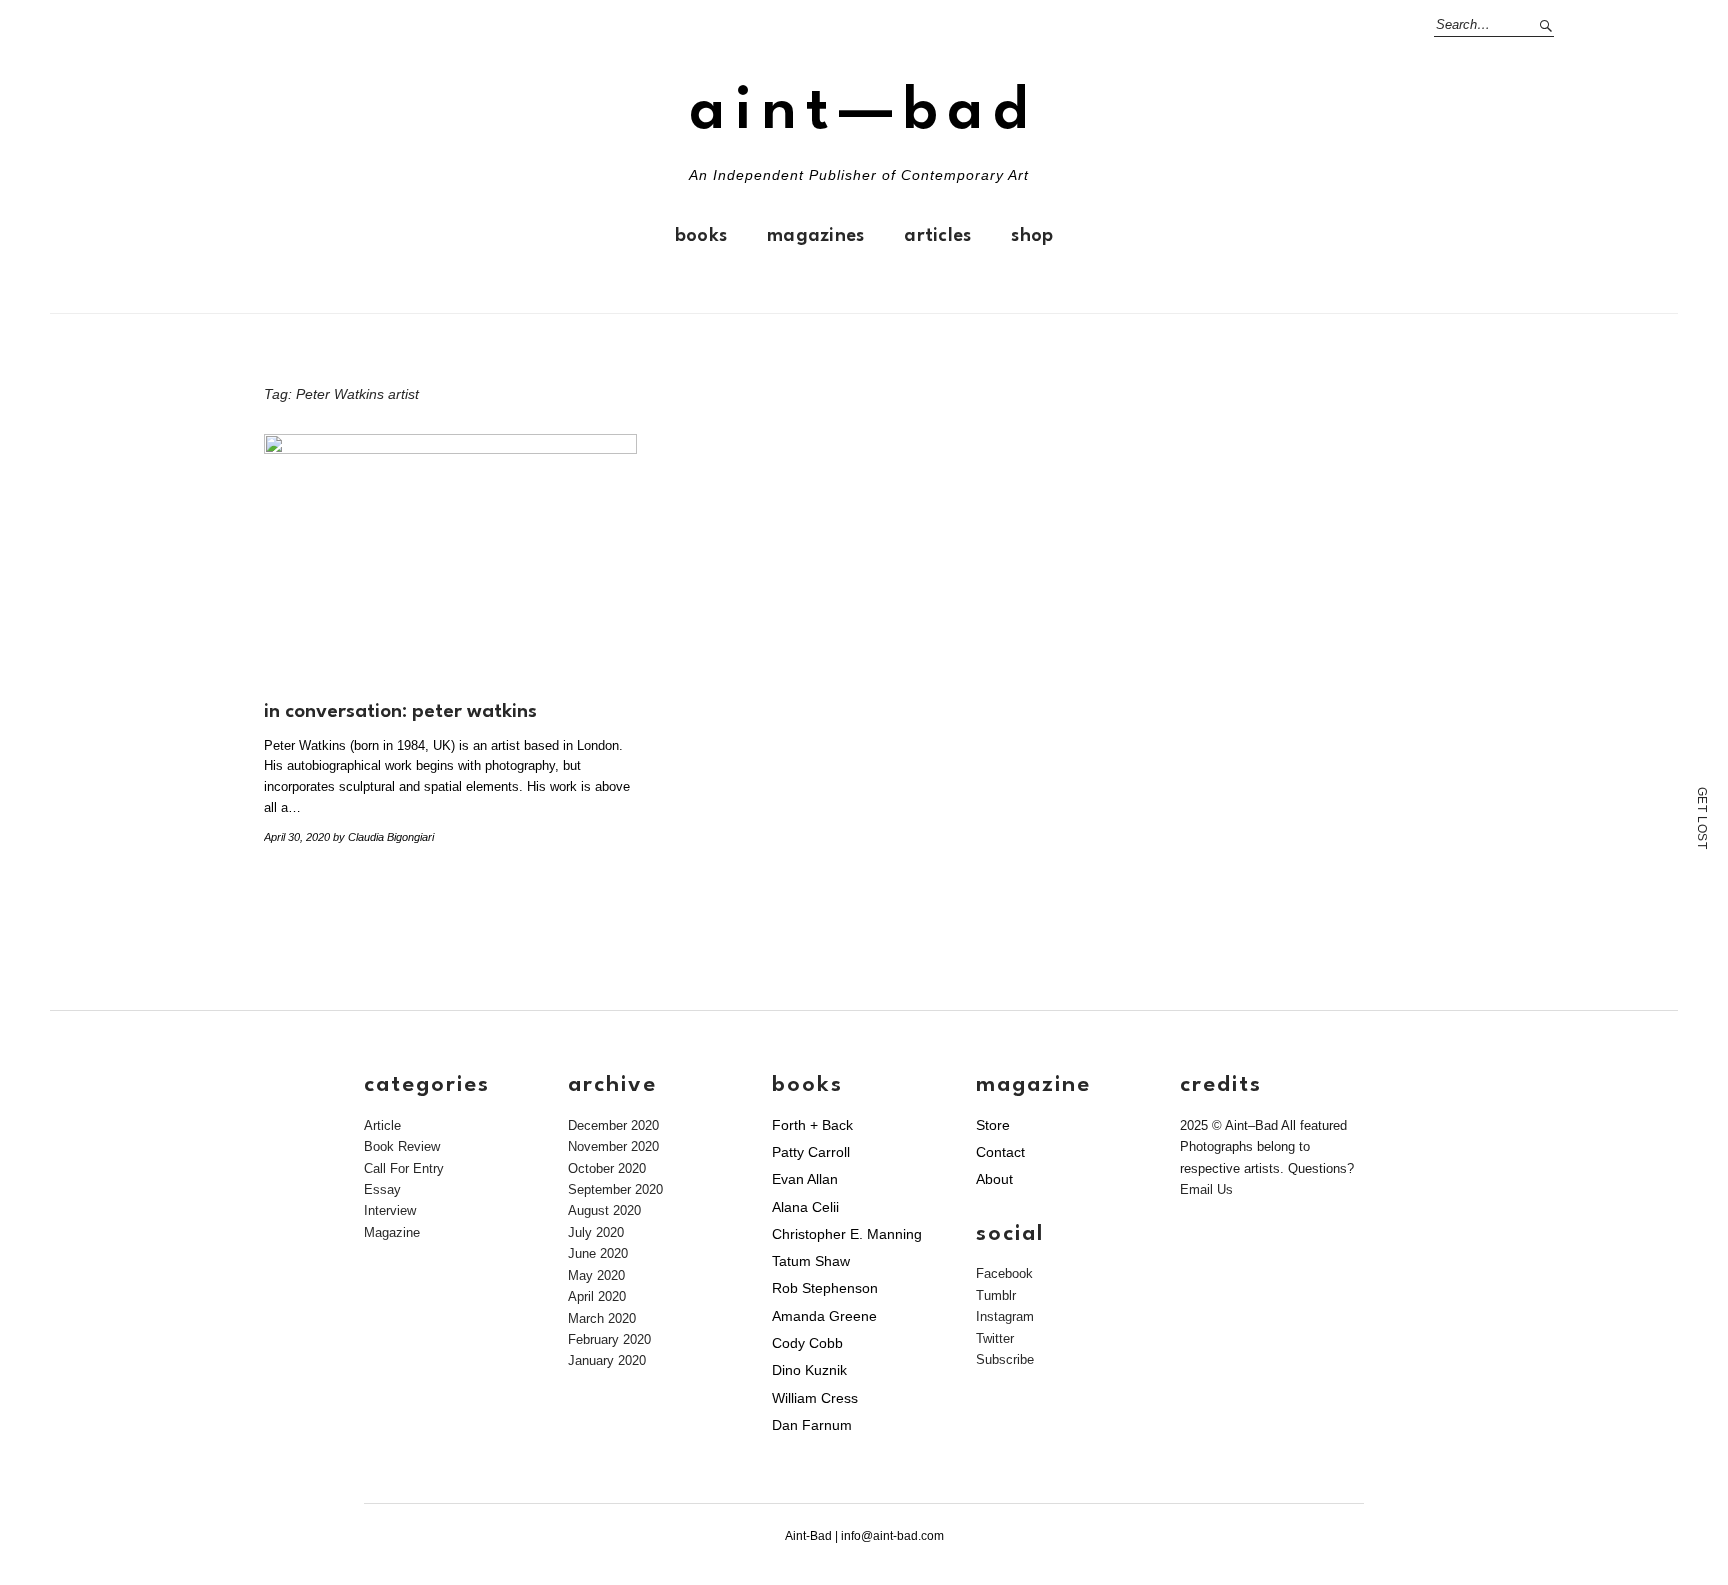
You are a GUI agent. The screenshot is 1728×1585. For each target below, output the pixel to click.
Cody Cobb (807, 1343)
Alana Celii (805, 1207)
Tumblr (996, 1295)
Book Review (402, 1146)
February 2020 (609, 1339)
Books (701, 236)
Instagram (1005, 1316)
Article (382, 1125)
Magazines (815, 236)
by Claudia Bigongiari (383, 837)
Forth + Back (812, 1125)
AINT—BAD (864, 112)
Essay (382, 1189)
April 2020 (597, 1296)
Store (993, 1125)
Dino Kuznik (809, 1370)
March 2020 (602, 1318)
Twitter (995, 1338)
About (994, 1179)
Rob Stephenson (825, 1288)
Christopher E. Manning (847, 1234)
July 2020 (596, 1232)
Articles (937, 236)
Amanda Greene (824, 1316)
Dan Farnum (812, 1425)
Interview (390, 1210)
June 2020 (598, 1253)
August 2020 (604, 1210)
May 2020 (596, 1275)
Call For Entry (404, 1168)
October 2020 (607, 1168)
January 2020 (607, 1360)
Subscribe (1005, 1359)
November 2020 (613, 1146)
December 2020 (613, 1125)
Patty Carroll (811, 1152)
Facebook (1004, 1273)
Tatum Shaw (811, 1261)
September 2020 (615, 1189)
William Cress (815, 1398)
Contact (1000, 1152)
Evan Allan (805, 1179)
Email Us (1206, 1189)
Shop (1032, 236)
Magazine (392, 1232)
